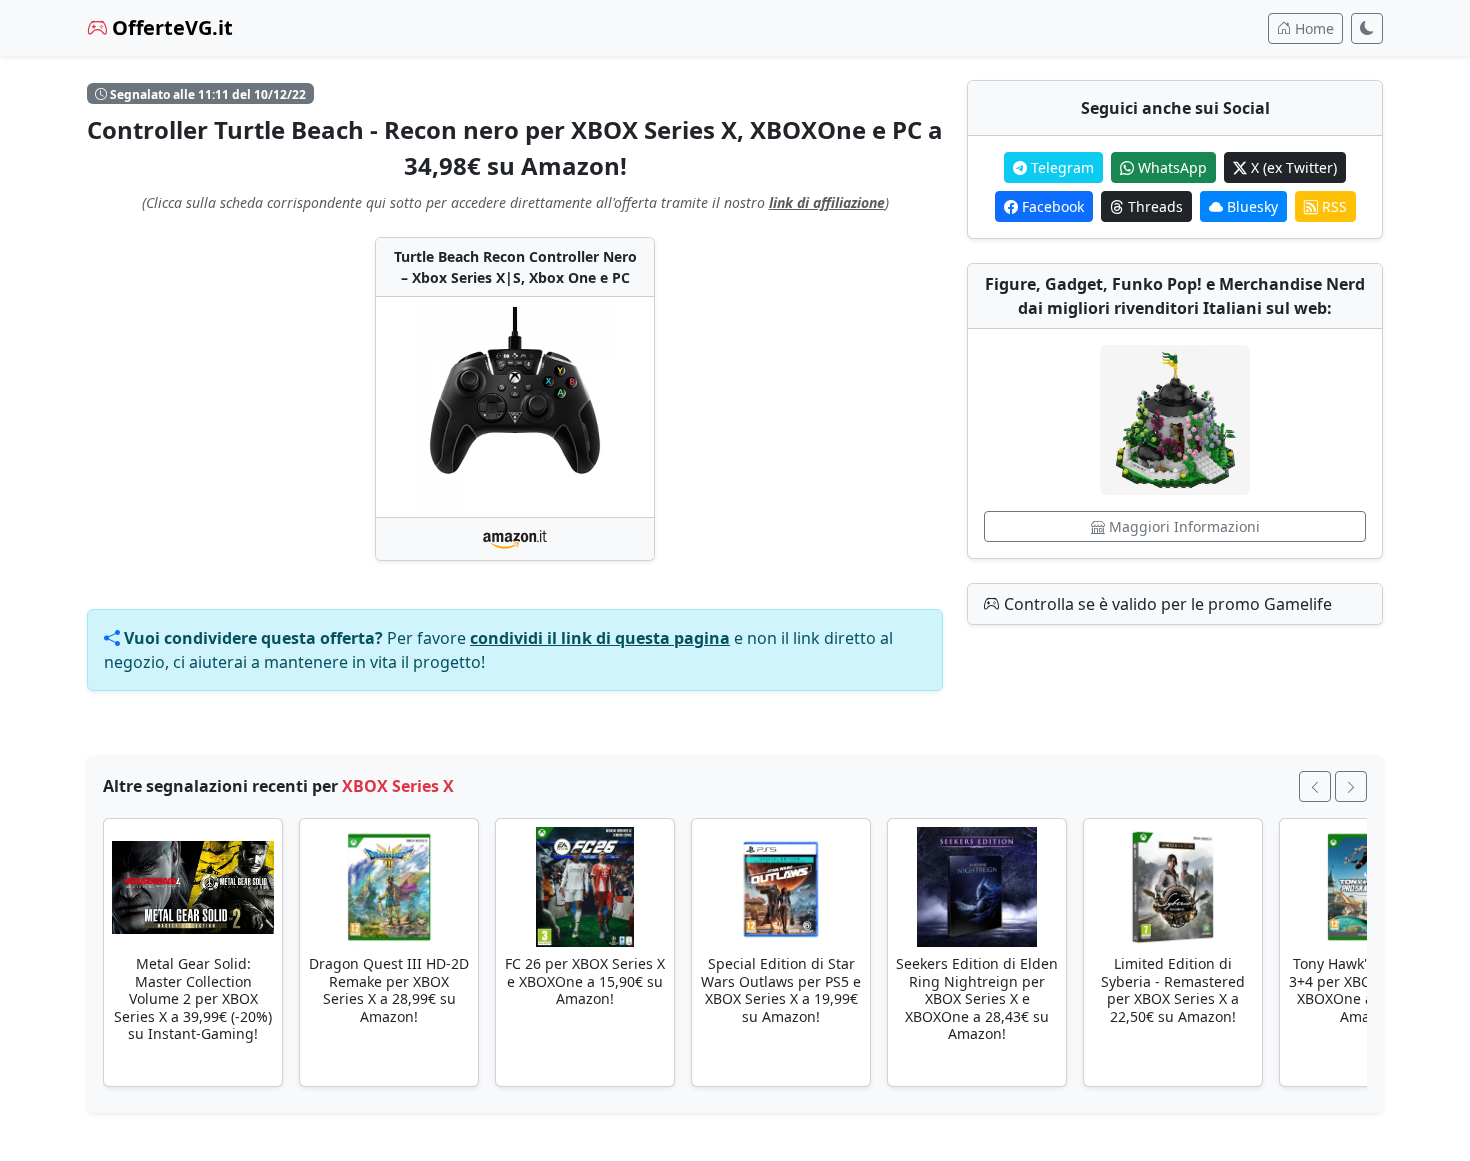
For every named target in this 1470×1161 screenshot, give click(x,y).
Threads (1153, 206)
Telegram (1060, 167)
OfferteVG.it (170, 27)
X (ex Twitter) (1292, 167)
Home (1312, 28)
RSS (1332, 206)
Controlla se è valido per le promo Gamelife (1166, 604)
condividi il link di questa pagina (600, 638)
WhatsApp (1170, 167)
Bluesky (1250, 206)
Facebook (1051, 206)
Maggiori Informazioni (1182, 526)
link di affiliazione (827, 202)
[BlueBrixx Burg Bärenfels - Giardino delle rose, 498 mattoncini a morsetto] (1175, 420)
